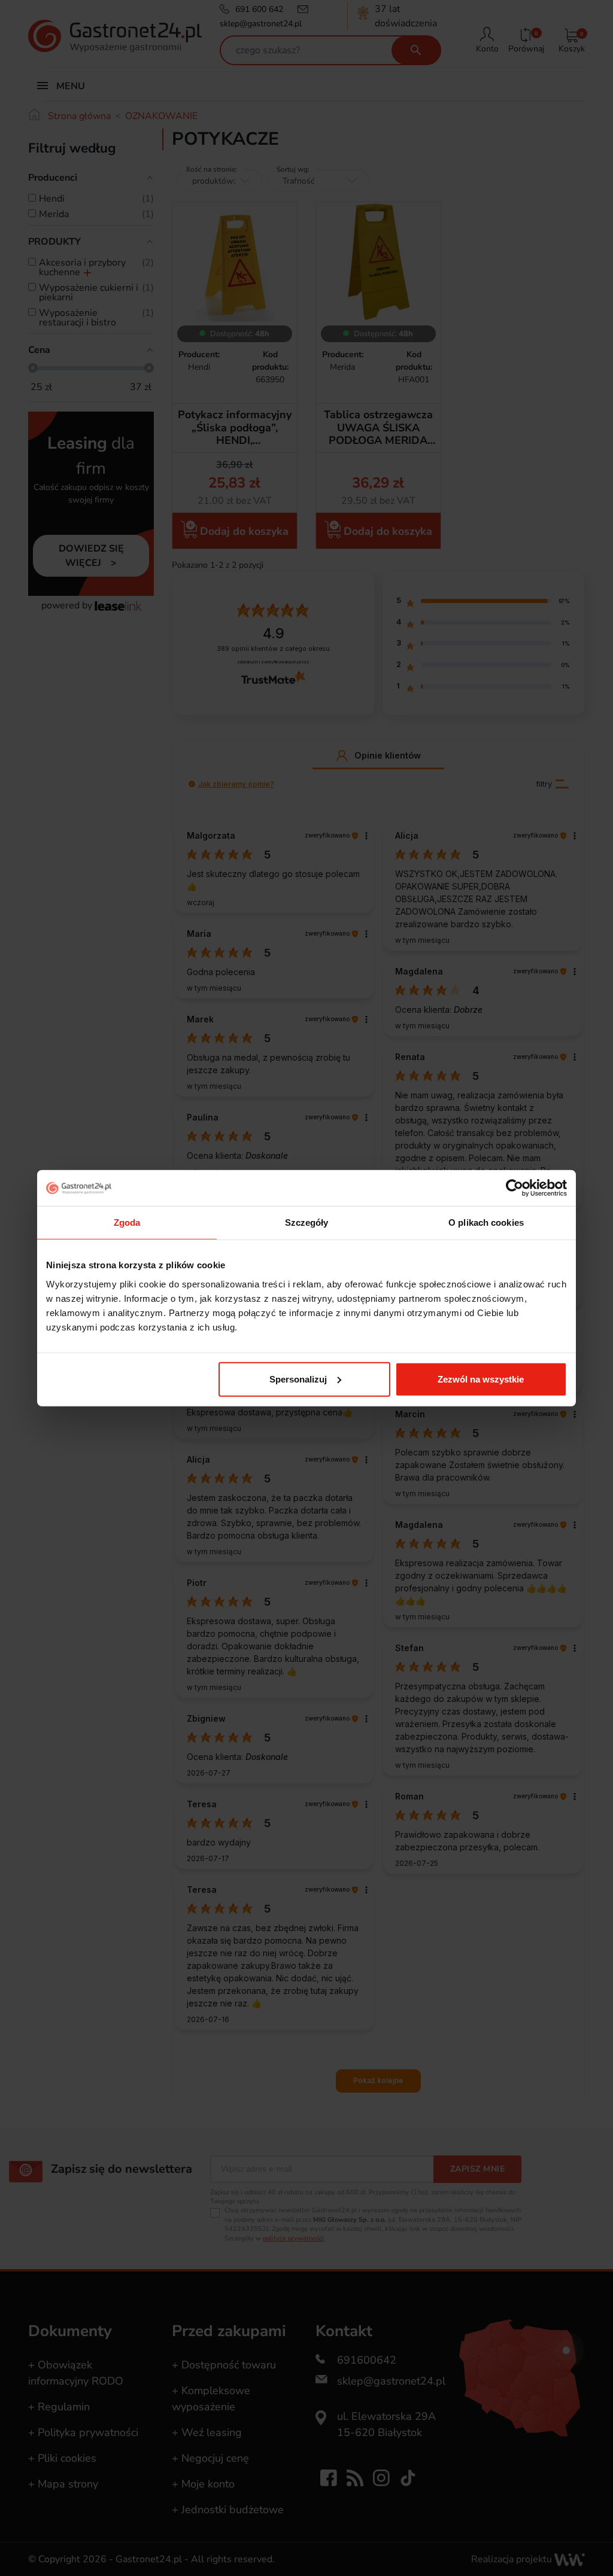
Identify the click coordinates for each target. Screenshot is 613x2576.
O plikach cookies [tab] (486, 1222)
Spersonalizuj (298, 1379)
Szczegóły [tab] (307, 1222)
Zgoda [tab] (127, 1222)
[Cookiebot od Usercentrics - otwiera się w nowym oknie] (515, 1188)
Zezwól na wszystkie (481, 1379)
